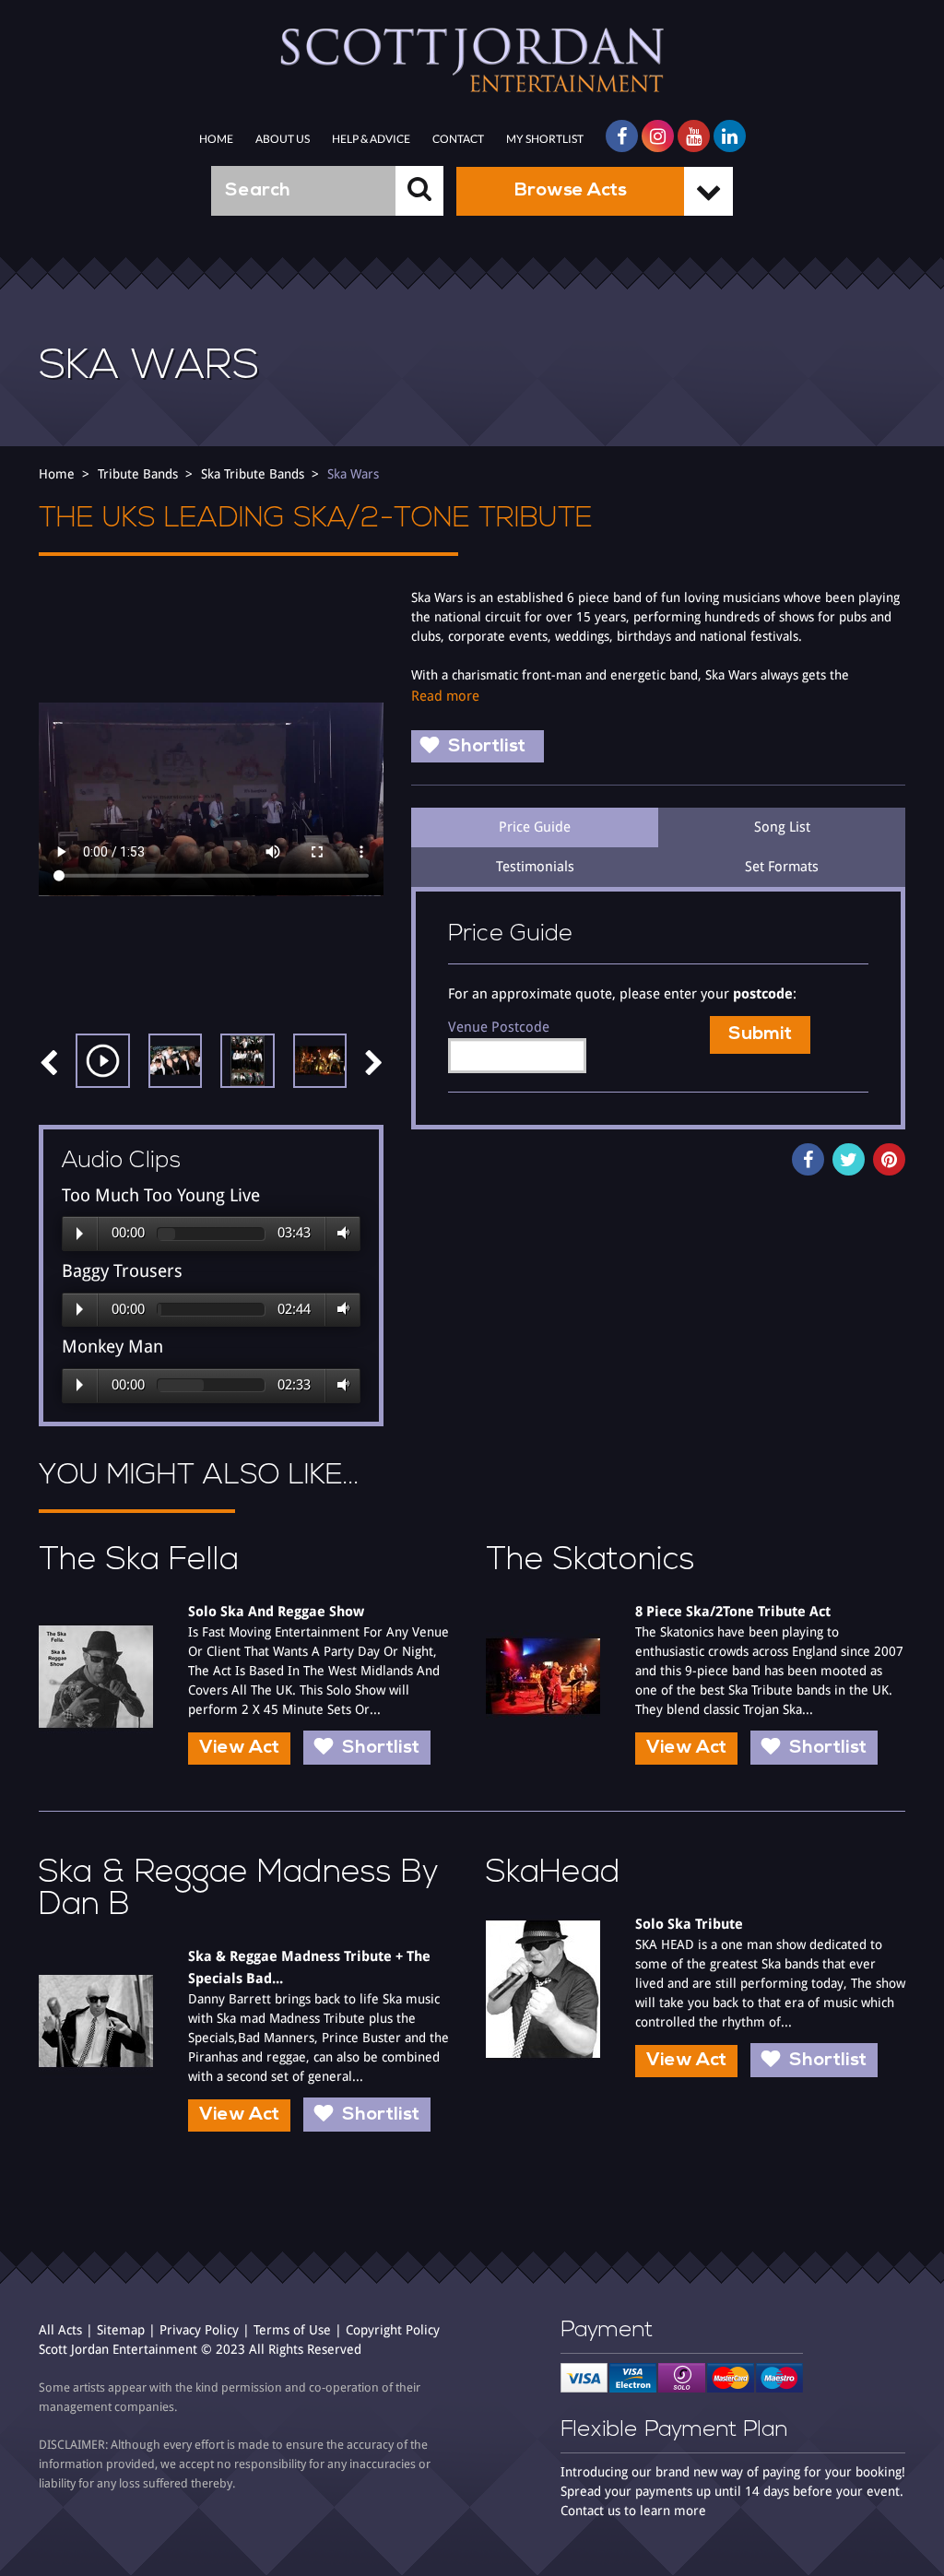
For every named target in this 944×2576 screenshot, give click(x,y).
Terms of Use (292, 2330)
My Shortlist (545, 139)
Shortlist (487, 747)
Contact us (590, 2511)
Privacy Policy (199, 2330)
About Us (283, 139)
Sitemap (121, 2330)
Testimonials (535, 867)
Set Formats (782, 867)
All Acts (60, 2330)
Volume (340, 1234)
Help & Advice (371, 139)
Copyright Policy (393, 2330)
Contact (458, 139)
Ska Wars (353, 474)
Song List (782, 827)
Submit (760, 1034)
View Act (239, 1748)
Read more (445, 696)
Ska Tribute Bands (253, 474)
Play (80, 1234)
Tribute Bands (138, 474)
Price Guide (535, 827)
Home (216, 139)
